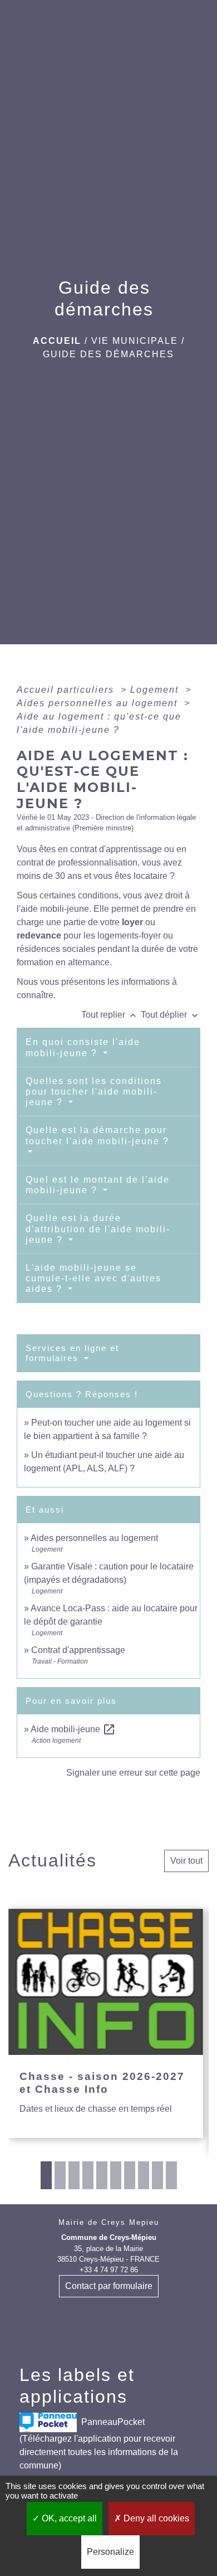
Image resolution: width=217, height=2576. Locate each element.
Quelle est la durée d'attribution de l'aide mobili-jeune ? (98, 1229)
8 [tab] (144, 2175)
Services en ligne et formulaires (72, 1353)
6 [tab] (116, 2175)
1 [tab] (46, 2175)
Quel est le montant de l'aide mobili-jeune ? (98, 1185)
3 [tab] (74, 2175)
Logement (156, 690)
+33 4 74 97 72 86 (109, 2270)
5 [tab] (102, 2175)
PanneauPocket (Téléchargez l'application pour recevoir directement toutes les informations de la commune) (99, 2444)
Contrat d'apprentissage (78, 1650)
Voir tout (186, 1861)
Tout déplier (171, 1015)
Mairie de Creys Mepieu (109, 2222)
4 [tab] (88, 2175)
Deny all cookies (155, 2518)
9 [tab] (157, 2175)
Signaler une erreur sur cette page (133, 1773)
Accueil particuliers (67, 690)
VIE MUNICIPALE (135, 341)
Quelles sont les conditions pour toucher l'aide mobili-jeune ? (94, 1092)
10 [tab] (171, 2175)
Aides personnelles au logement (99, 703)
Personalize (110, 2552)
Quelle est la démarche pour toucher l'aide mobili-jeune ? (97, 1135)
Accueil (57, 341)
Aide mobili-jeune (73, 1729)
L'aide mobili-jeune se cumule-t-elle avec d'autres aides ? (93, 1278)
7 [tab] (130, 2175)
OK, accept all (68, 2518)
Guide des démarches (108, 354)
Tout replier (110, 1015)
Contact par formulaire (109, 2286)
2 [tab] (60, 2175)
